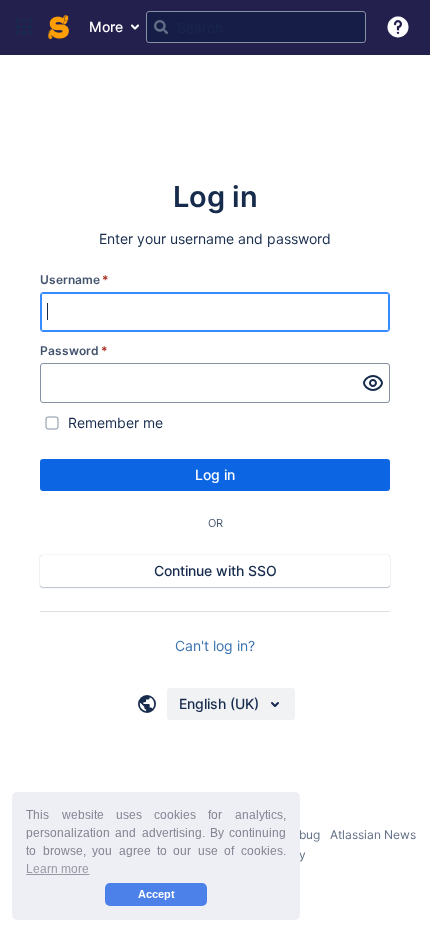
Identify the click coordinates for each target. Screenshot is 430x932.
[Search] (161, 27)
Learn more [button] (57, 869)
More (106, 26)
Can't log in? (215, 645)
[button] (24, 27)
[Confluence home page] (58, 27)
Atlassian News (373, 834)
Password (74, 350)
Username (74, 279)
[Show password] (373, 383)
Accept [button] (156, 894)
